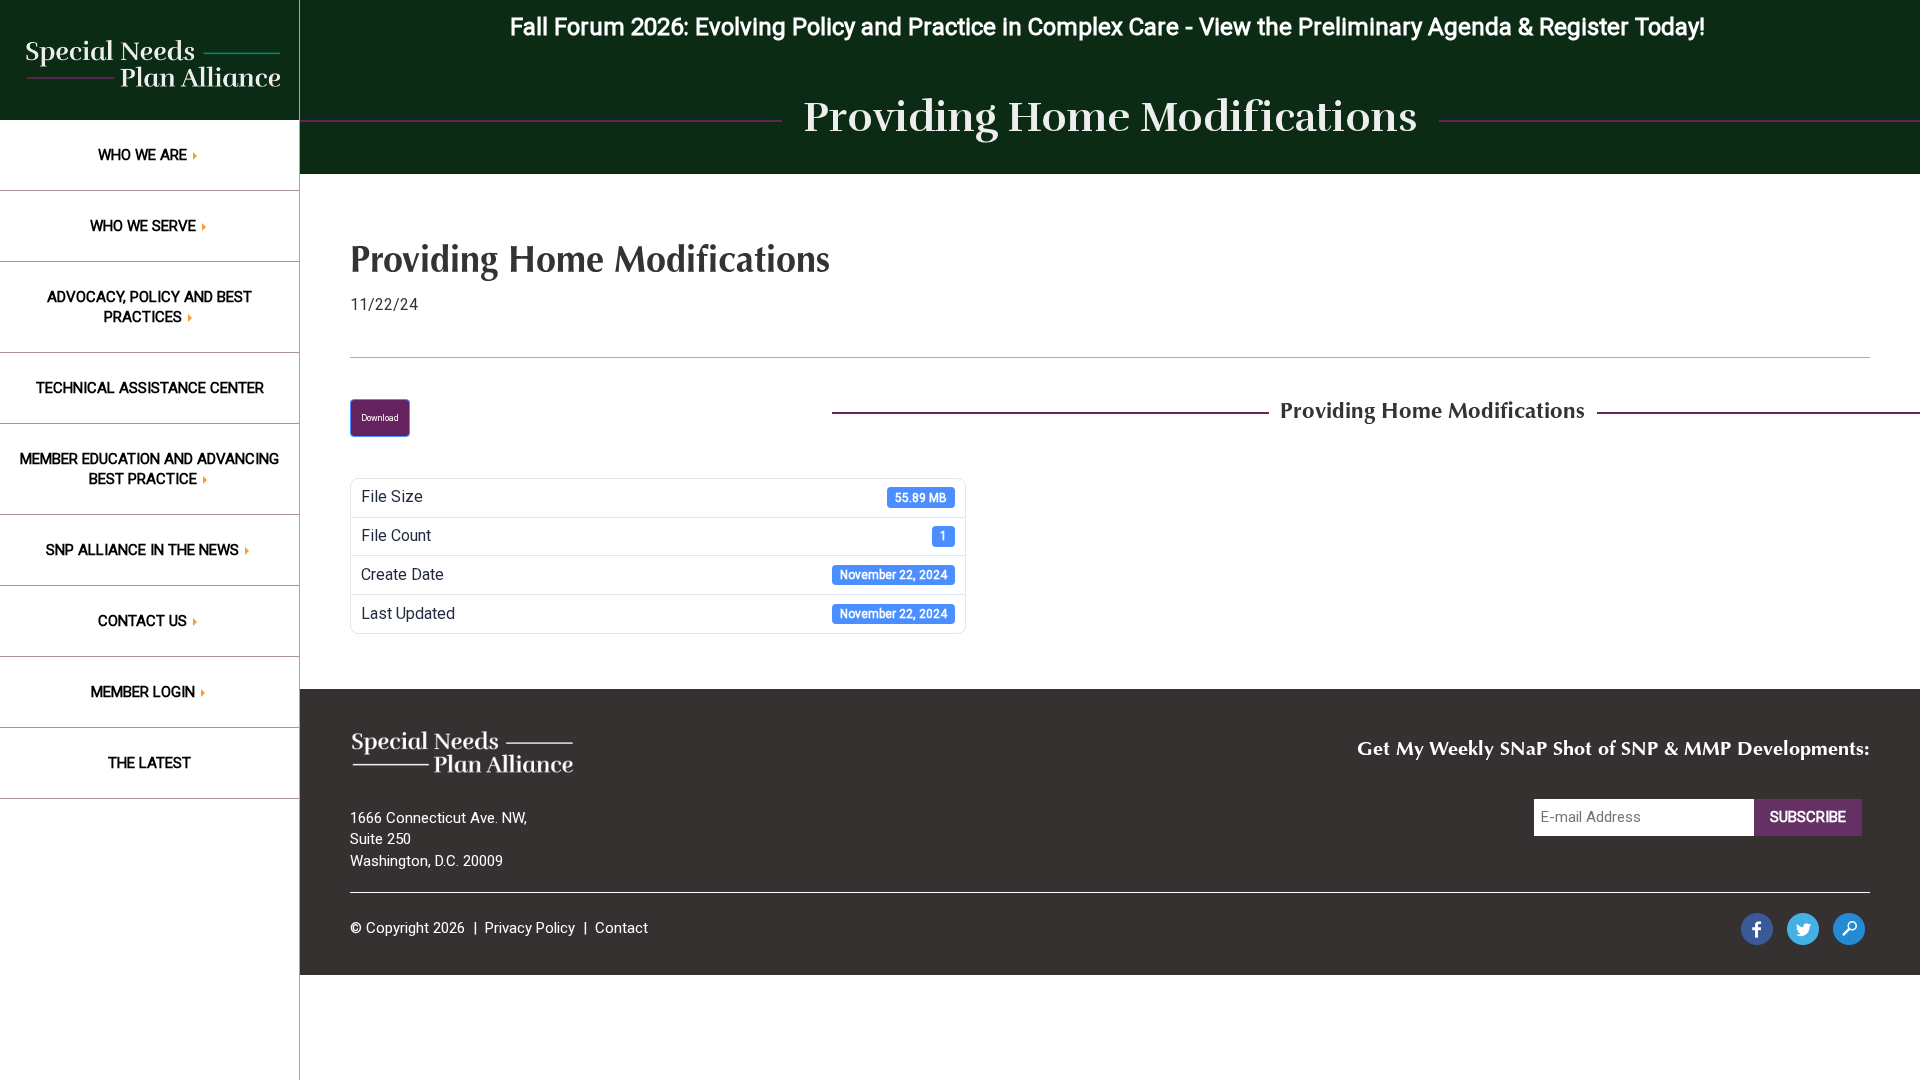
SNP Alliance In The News (144, 550)
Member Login (145, 692)
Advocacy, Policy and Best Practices (149, 307)
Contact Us (144, 621)
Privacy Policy (530, 928)
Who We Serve (145, 226)
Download (380, 418)
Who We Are (144, 155)
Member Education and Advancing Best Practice (149, 469)
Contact (621, 928)
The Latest (149, 763)
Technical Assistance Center (150, 388)
